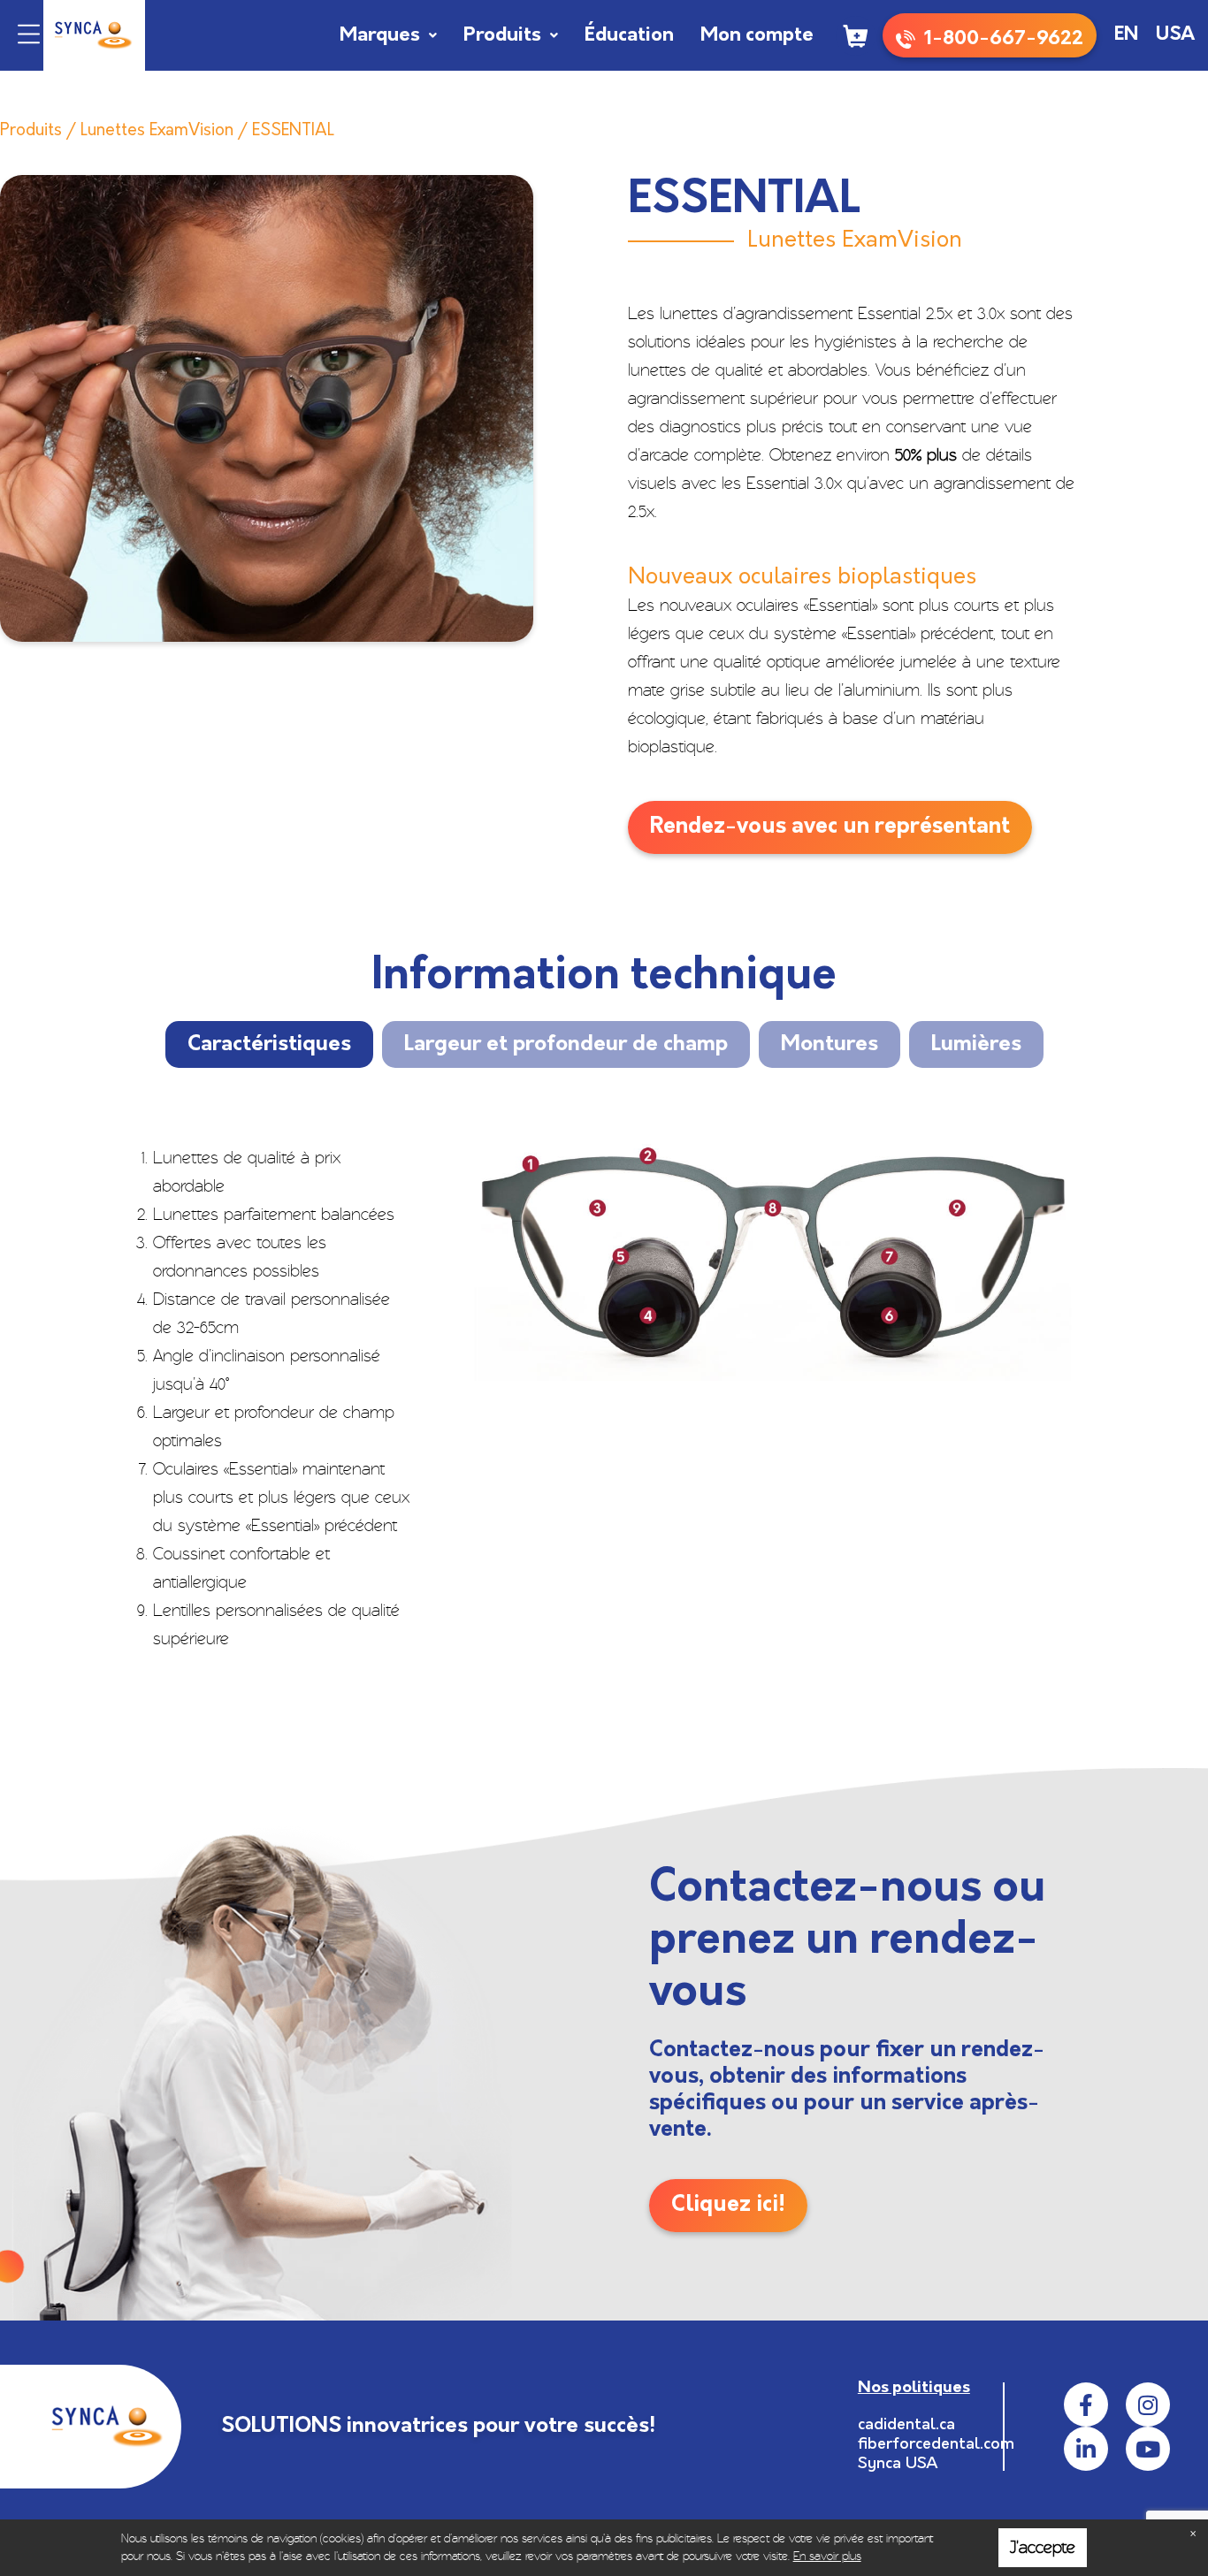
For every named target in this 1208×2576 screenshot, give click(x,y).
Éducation (629, 36)
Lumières (976, 1045)
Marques (380, 36)
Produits (502, 36)
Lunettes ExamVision (157, 131)
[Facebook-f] (1086, 2405)
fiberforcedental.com (936, 2445)
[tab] (269, 1044)
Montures (830, 1045)
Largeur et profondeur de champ (566, 1045)
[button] (29, 36)
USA (1175, 35)
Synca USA (898, 2465)
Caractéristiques (269, 1045)
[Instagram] (1148, 2405)
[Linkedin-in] (1086, 2449)
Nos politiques (914, 2389)
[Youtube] (1148, 2449)
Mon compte (757, 36)
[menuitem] (1126, 35)
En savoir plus (827, 2556)
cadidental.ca (906, 2426)
